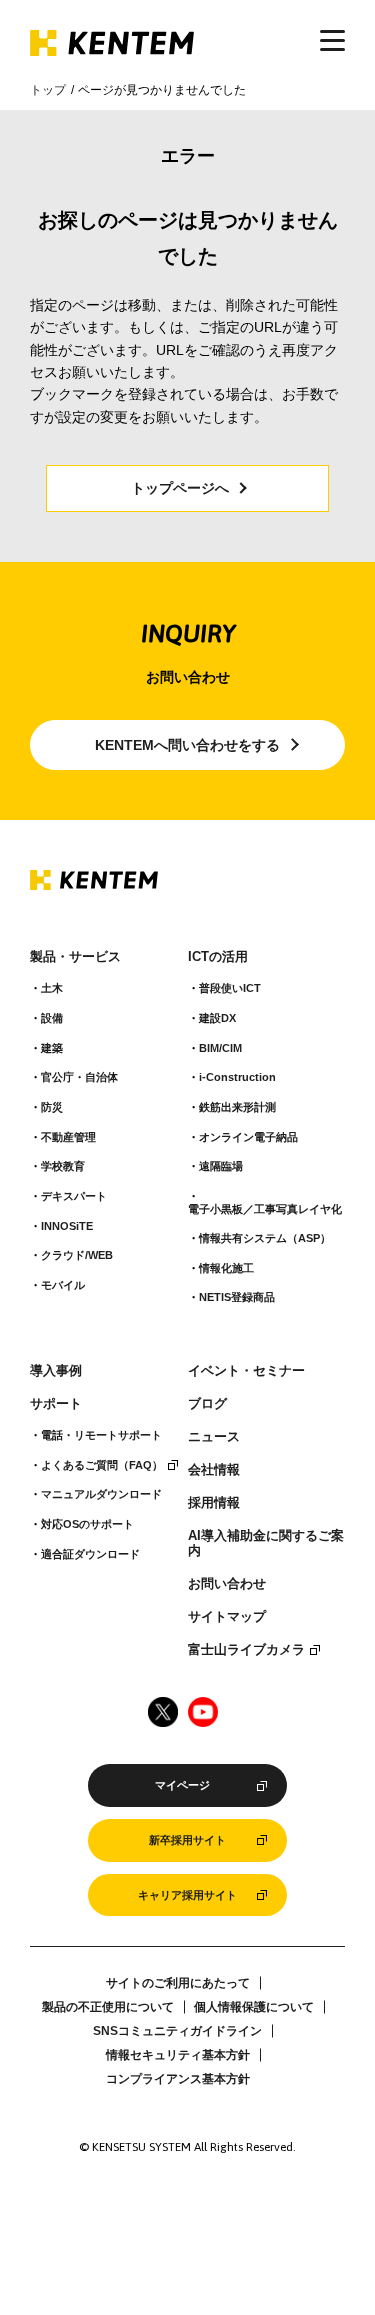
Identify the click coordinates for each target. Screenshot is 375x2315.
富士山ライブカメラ (246, 1650)
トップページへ (180, 488)
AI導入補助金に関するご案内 (266, 1543)
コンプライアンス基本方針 (178, 2079)
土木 (52, 988)
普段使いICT (230, 988)
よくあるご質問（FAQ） (102, 1465)
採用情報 (214, 1503)
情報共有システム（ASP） (265, 1238)
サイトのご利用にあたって (178, 1983)
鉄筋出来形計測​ (237, 1107)
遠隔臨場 (221, 1166)
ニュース (214, 1437)
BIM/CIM (220, 1048)
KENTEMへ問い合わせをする (187, 745)
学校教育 (63, 1166)
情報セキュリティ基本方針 (178, 2055)
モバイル (63, 1285)
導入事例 (56, 1371)
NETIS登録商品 (237, 1297)
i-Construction (237, 1077)
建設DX (217, 1018)
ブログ (207, 1404)
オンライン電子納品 (248, 1137)
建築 (52, 1048)
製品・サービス (75, 957)
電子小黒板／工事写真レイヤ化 (265, 1209)
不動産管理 (68, 1137)
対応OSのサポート (87, 1524)
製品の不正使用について (108, 2007)
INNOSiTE (67, 1226)
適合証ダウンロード (90, 1554)
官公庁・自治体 (79, 1077)
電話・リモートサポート (101, 1435)
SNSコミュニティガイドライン (177, 2031)
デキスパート (74, 1196)
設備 (52, 1018)
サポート (56, 1404)
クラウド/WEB (77, 1255)
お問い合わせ (227, 1584)
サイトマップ (227, 1617)
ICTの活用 (218, 957)
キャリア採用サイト (187, 1895)
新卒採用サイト (187, 1840)
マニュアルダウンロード (101, 1494)
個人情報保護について (254, 2007)
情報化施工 (226, 1268)
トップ (48, 90)
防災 (52, 1107)
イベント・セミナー (246, 1371)
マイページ (182, 1785)
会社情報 (214, 1470)
